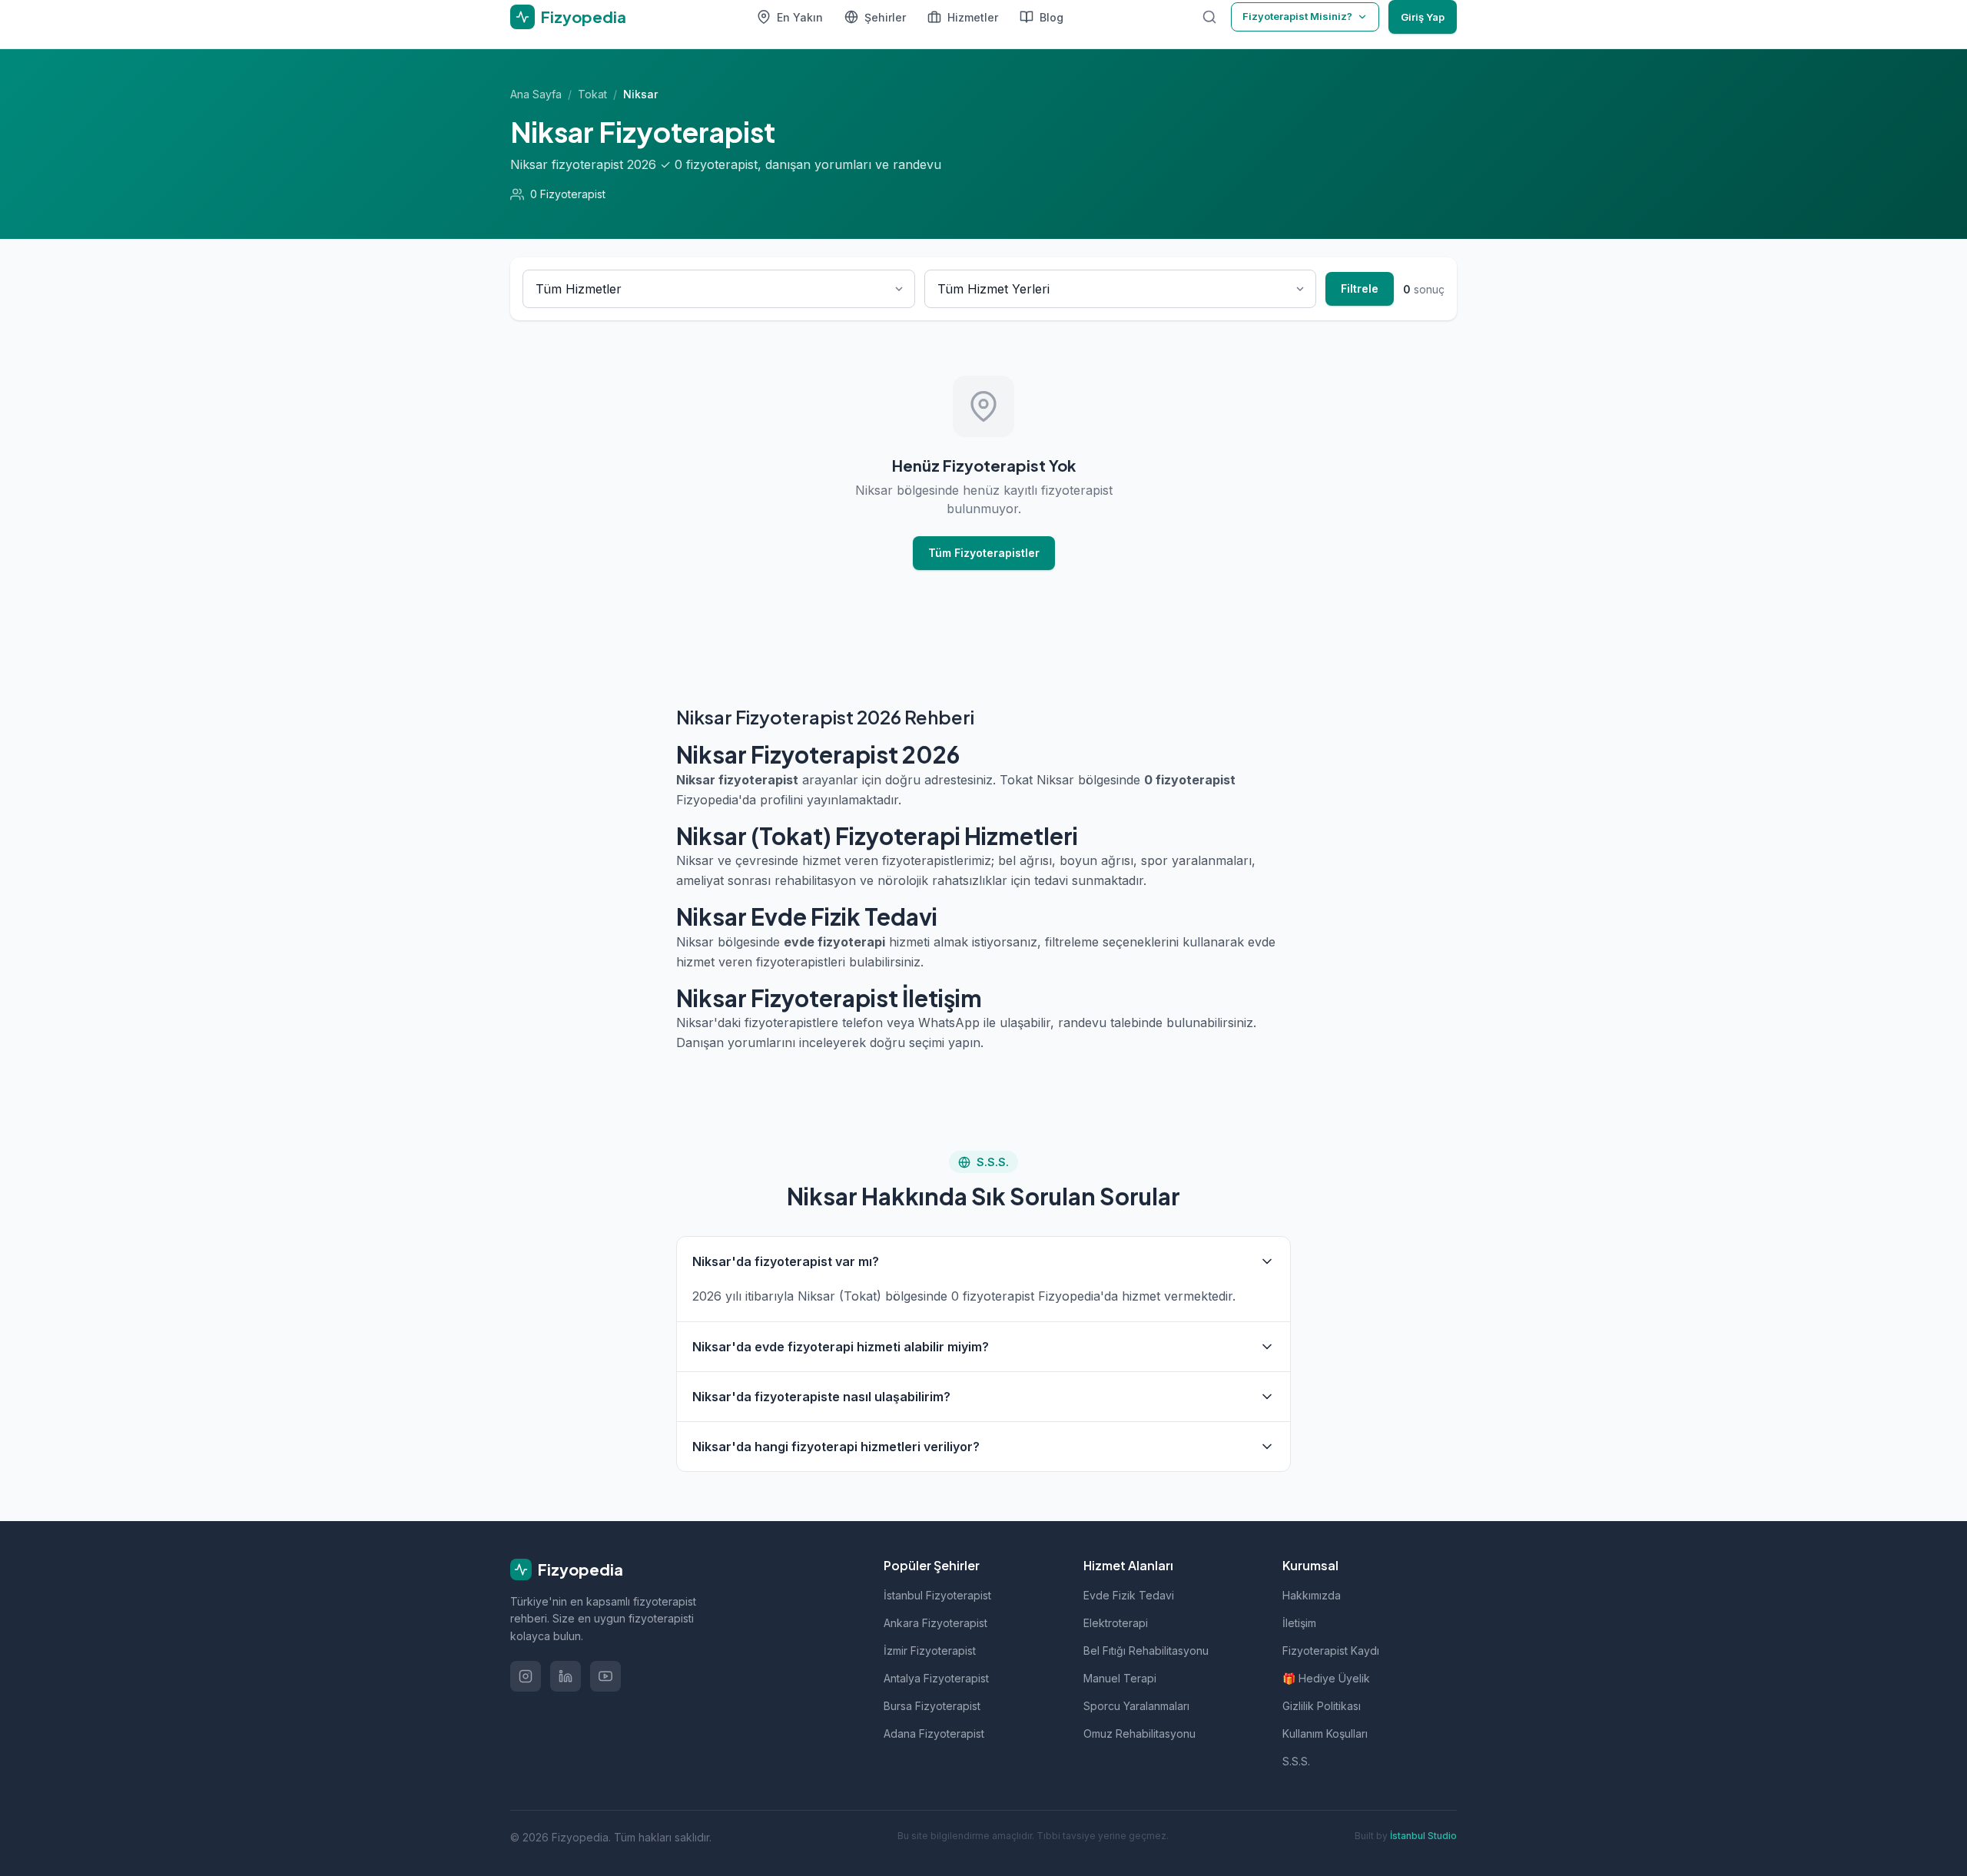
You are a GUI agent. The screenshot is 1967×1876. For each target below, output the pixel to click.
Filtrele (1360, 288)
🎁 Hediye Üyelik (1326, 1678)
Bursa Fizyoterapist (932, 1706)
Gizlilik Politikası (1322, 1706)
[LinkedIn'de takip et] (566, 1676)
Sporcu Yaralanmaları (1136, 1706)
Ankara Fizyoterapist (935, 1623)
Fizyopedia (580, 1569)
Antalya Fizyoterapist (936, 1678)
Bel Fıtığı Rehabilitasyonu (1146, 1651)
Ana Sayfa (536, 94)
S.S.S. (1296, 1761)
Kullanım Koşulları (1325, 1733)
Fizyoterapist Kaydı (1331, 1651)
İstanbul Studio (1423, 1836)
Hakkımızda (1312, 1595)
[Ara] (1209, 17)
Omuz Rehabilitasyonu (1139, 1733)
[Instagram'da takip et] (526, 1676)
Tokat (592, 94)
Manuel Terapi (1120, 1678)
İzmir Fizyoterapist (930, 1651)
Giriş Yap (1423, 17)
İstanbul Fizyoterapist (937, 1595)
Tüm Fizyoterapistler (984, 553)
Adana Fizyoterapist (934, 1733)
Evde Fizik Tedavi (1129, 1595)
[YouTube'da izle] (605, 1676)
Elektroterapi (1116, 1623)
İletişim (1299, 1623)
